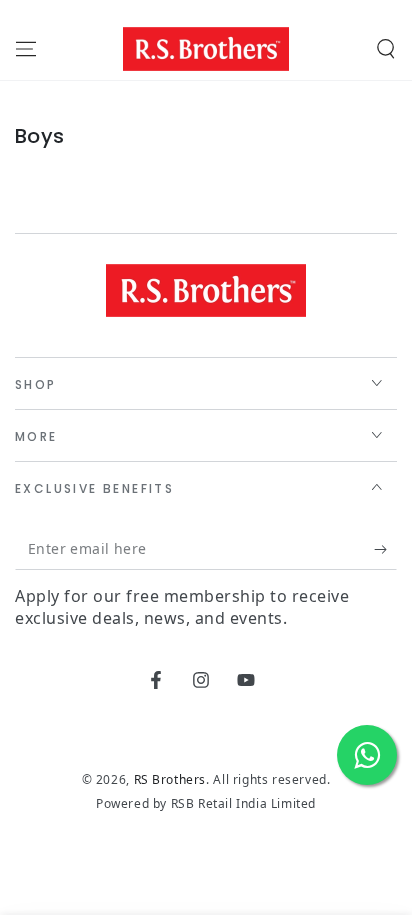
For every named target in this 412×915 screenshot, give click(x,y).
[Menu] (26, 49)
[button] (386, 49)
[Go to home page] (206, 49)
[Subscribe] (385, 550)
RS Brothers (170, 779)
